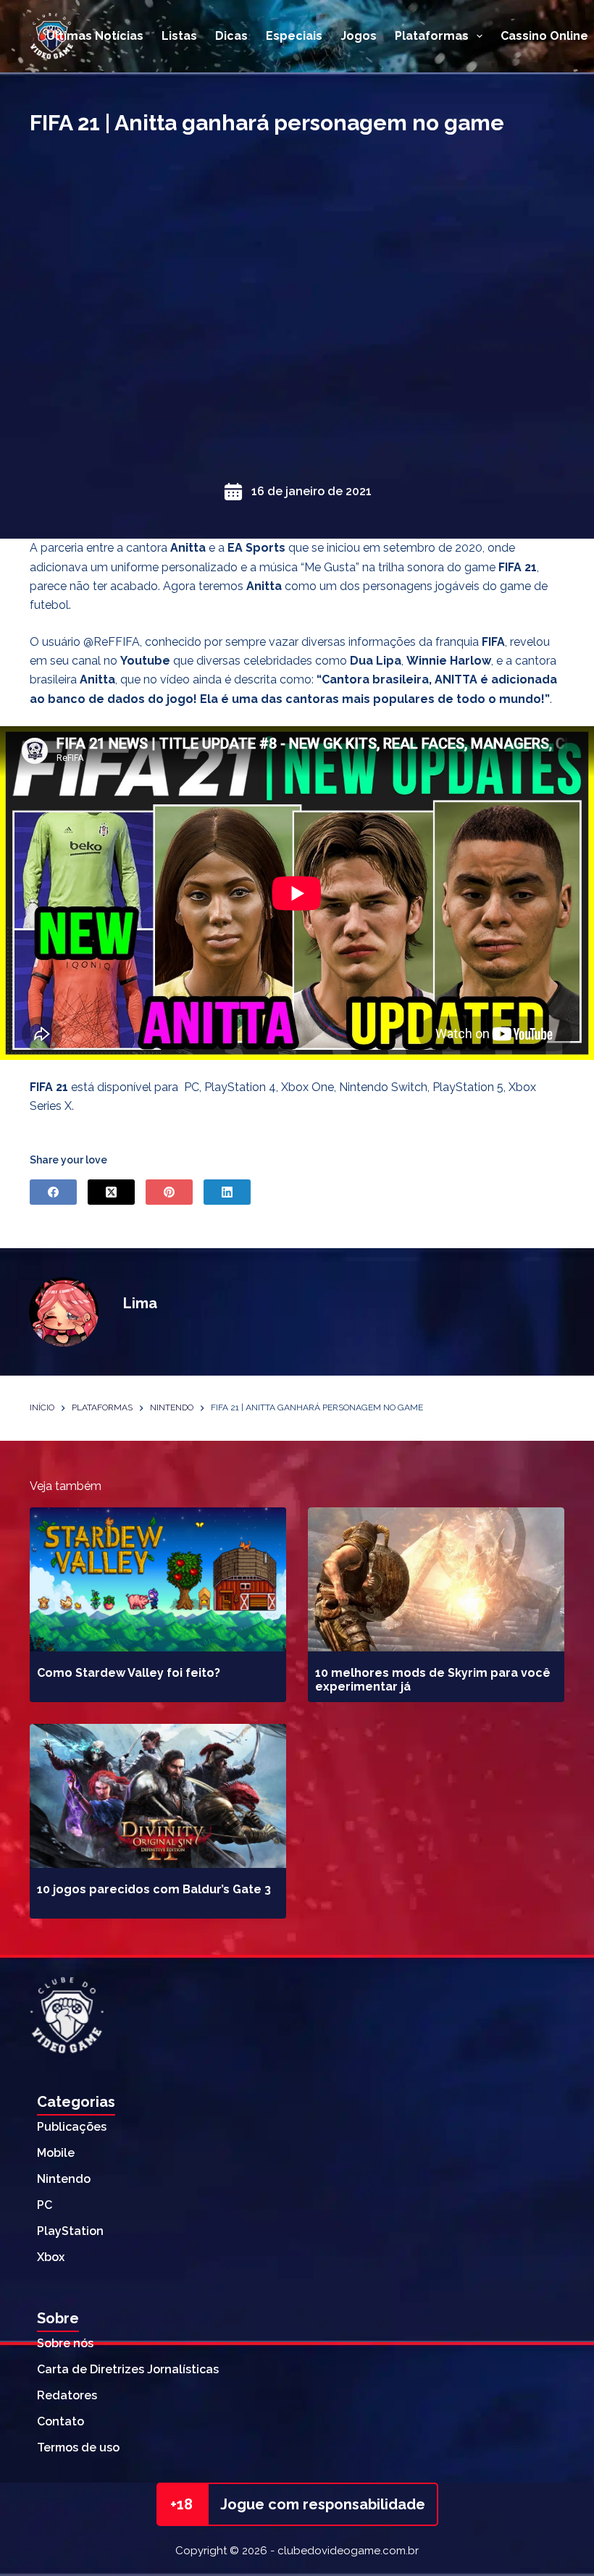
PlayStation (70, 2231)
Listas (179, 36)
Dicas (231, 36)
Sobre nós (65, 2343)
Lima (140, 1303)
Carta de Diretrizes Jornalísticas (128, 2369)
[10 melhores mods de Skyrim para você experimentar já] (436, 1579)
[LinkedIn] (227, 1192)
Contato (60, 2421)
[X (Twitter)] (111, 1192)
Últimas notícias (95, 36)
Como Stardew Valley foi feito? (129, 1673)
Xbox (51, 2257)
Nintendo (64, 2179)
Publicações (72, 2127)
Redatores (67, 2395)
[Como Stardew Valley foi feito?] (158, 1579)
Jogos (359, 36)
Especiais (294, 36)
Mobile (56, 2153)
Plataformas (432, 36)
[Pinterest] (169, 1192)
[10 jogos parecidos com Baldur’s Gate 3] (158, 1796)
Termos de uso (78, 2447)
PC (45, 2205)
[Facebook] (53, 1192)
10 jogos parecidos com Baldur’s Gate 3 (154, 1889)
